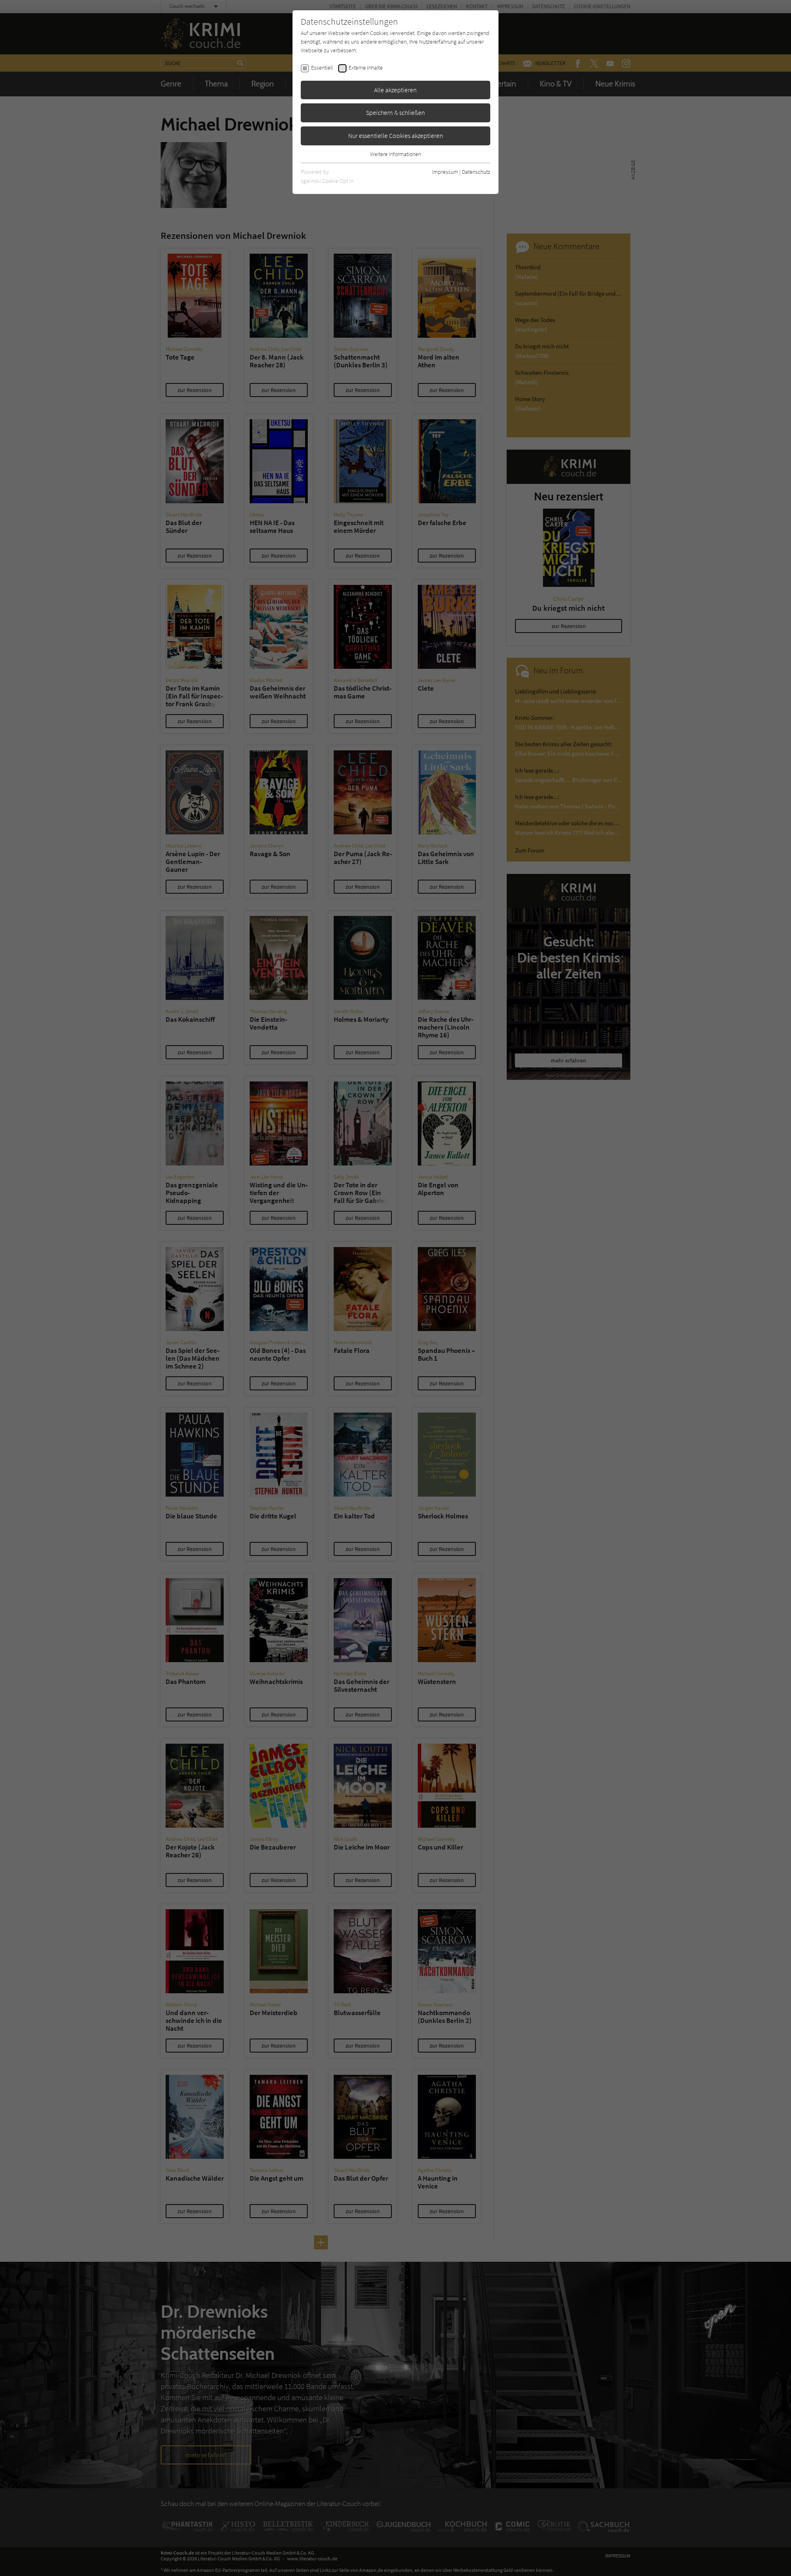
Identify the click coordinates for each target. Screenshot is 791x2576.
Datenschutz (476, 172)
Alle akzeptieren (395, 90)
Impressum (445, 172)
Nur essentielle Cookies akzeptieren (396, 135)
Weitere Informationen (395, 154)
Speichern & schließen (395, 112)
